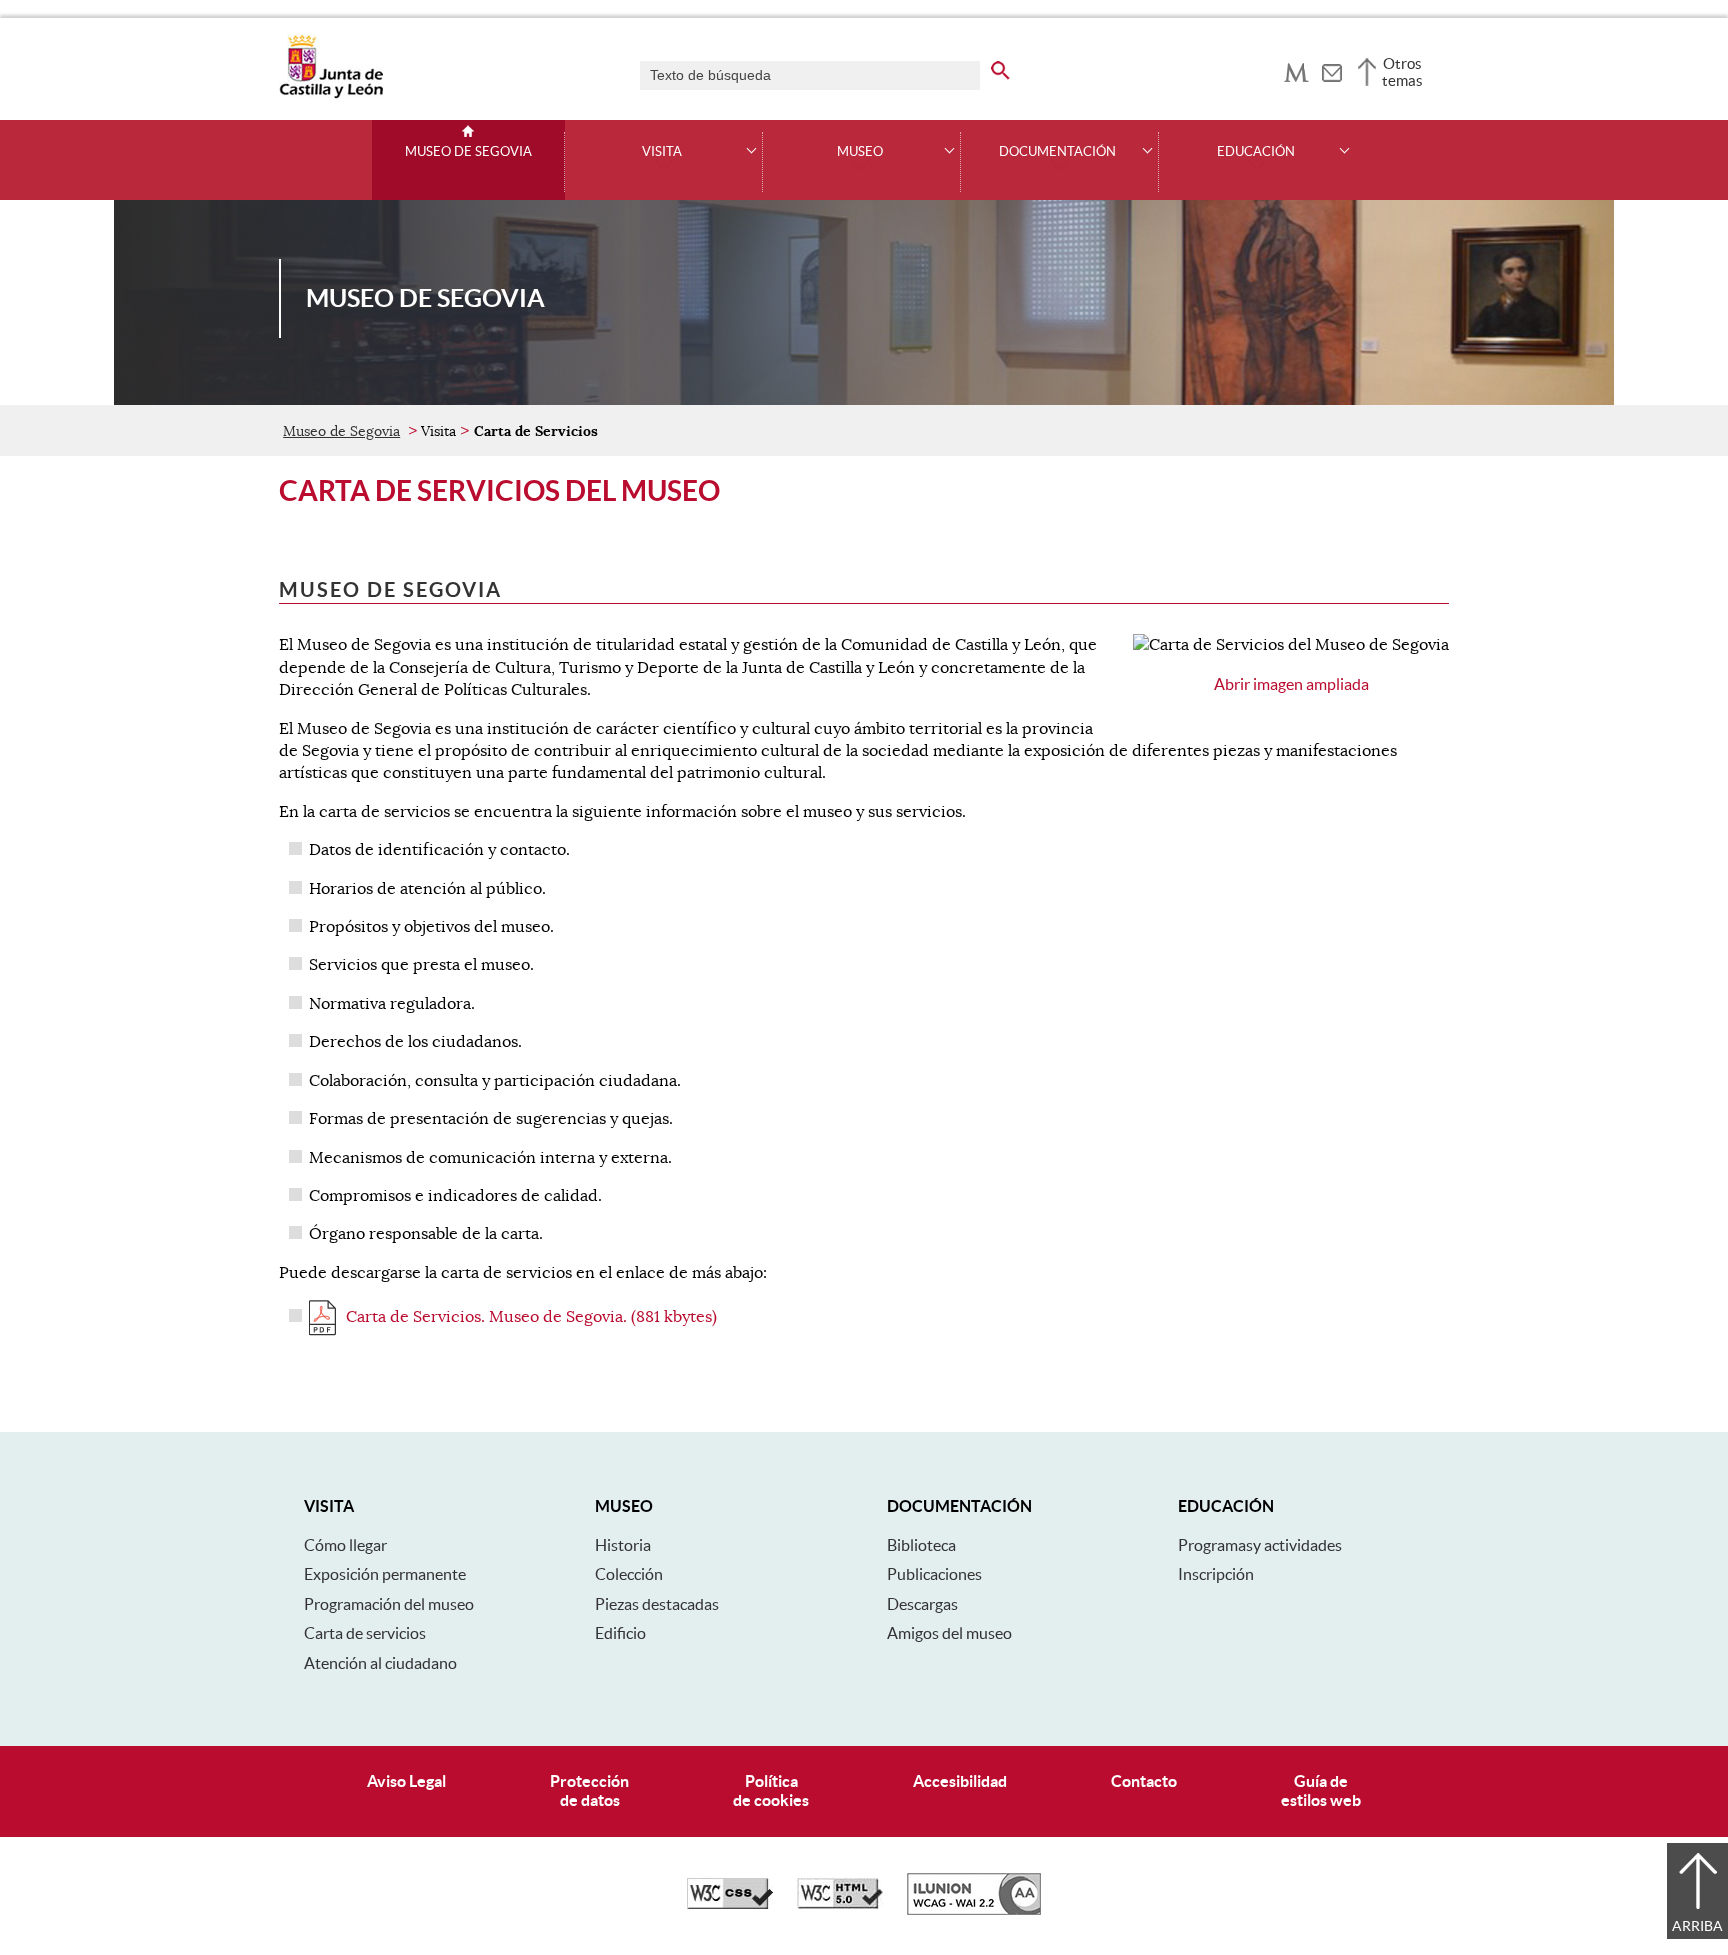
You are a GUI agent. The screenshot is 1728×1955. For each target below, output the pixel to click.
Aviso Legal (406, 1781)
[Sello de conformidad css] (730, 1904)
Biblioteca (921, 1545)
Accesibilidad (960, 1781)
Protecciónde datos (589, 1790)
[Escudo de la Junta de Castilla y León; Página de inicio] (331, 94)
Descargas (922, 1604)
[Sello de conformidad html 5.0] (840, 1904)
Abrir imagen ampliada (1291, 684)
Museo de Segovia (468, 152)
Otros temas (1402, 72)
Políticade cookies (771, 1790)
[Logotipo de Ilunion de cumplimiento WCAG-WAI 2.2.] (974, 1910)
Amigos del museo (949, 1633)
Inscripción (1216, 1574)
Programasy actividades (1260, 1545)
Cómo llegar (345, 1545)
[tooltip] (1296, 70)
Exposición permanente (385, 1574)
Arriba (1697, 1926)
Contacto (1144, 1781)
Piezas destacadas (657, 1604)
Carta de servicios (365, 1633)
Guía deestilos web (1321, 1790)
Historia (623, 1545)
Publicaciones (934, 1574)
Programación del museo (389, 1604)
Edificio (620, 1633)
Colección (629, 1574)
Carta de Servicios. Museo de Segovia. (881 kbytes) (531, 1317)
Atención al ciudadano (380, 1663)
